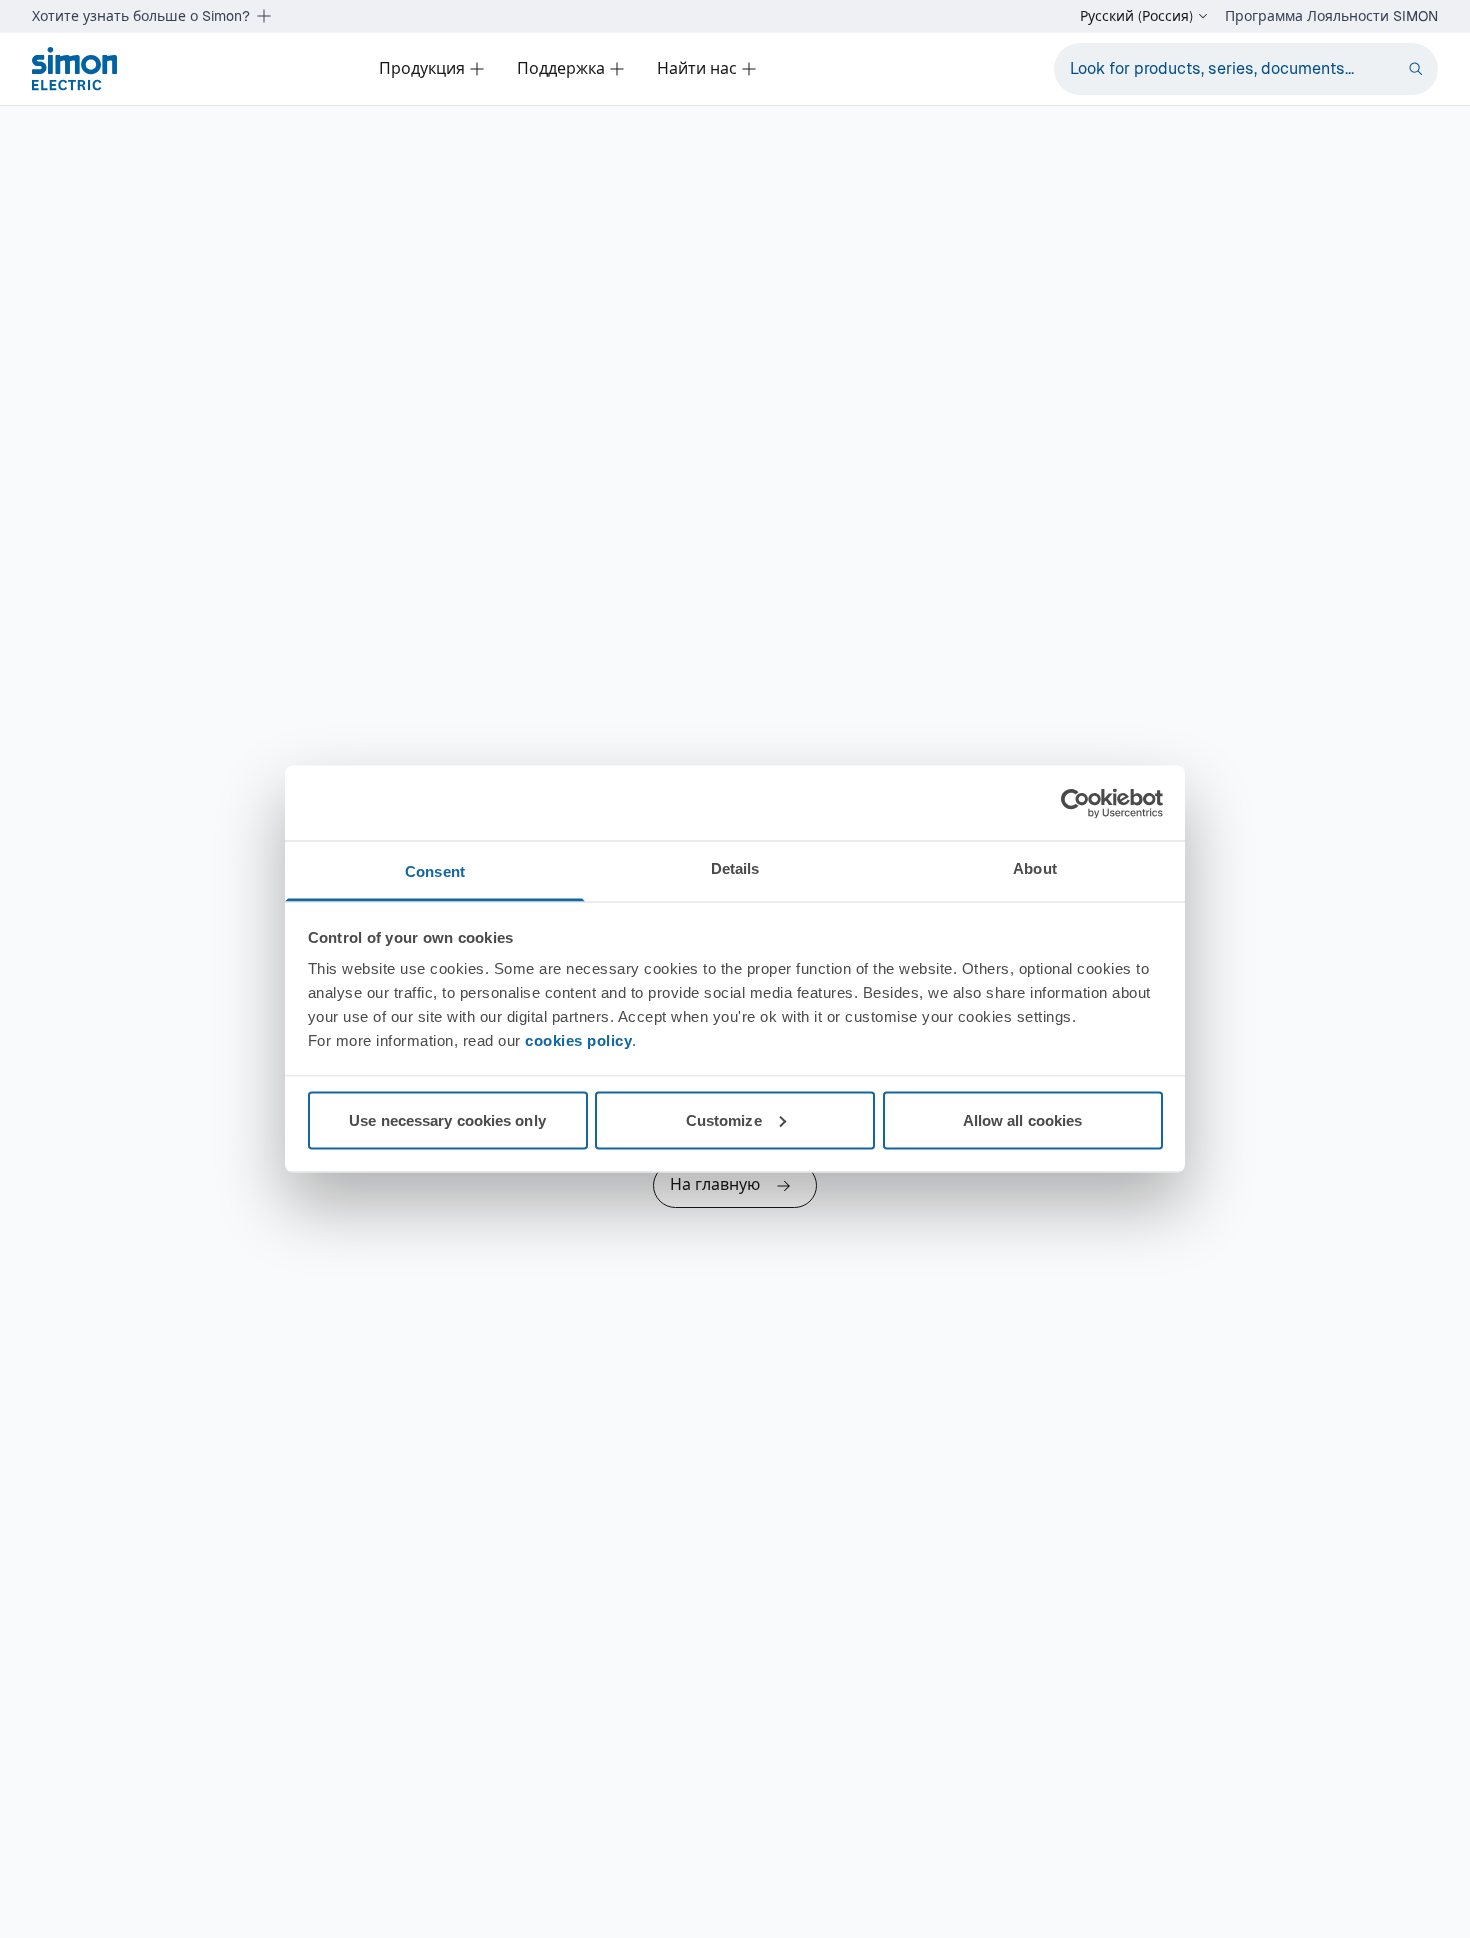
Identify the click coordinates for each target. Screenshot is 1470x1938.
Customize (724, 1119)
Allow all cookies (1023, 1119)
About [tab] (1035, 868)
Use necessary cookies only (447, 1119)
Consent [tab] (435, 871)
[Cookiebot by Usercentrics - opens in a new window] (1075, 803)
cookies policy (578, 1040)
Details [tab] (735, 868)
